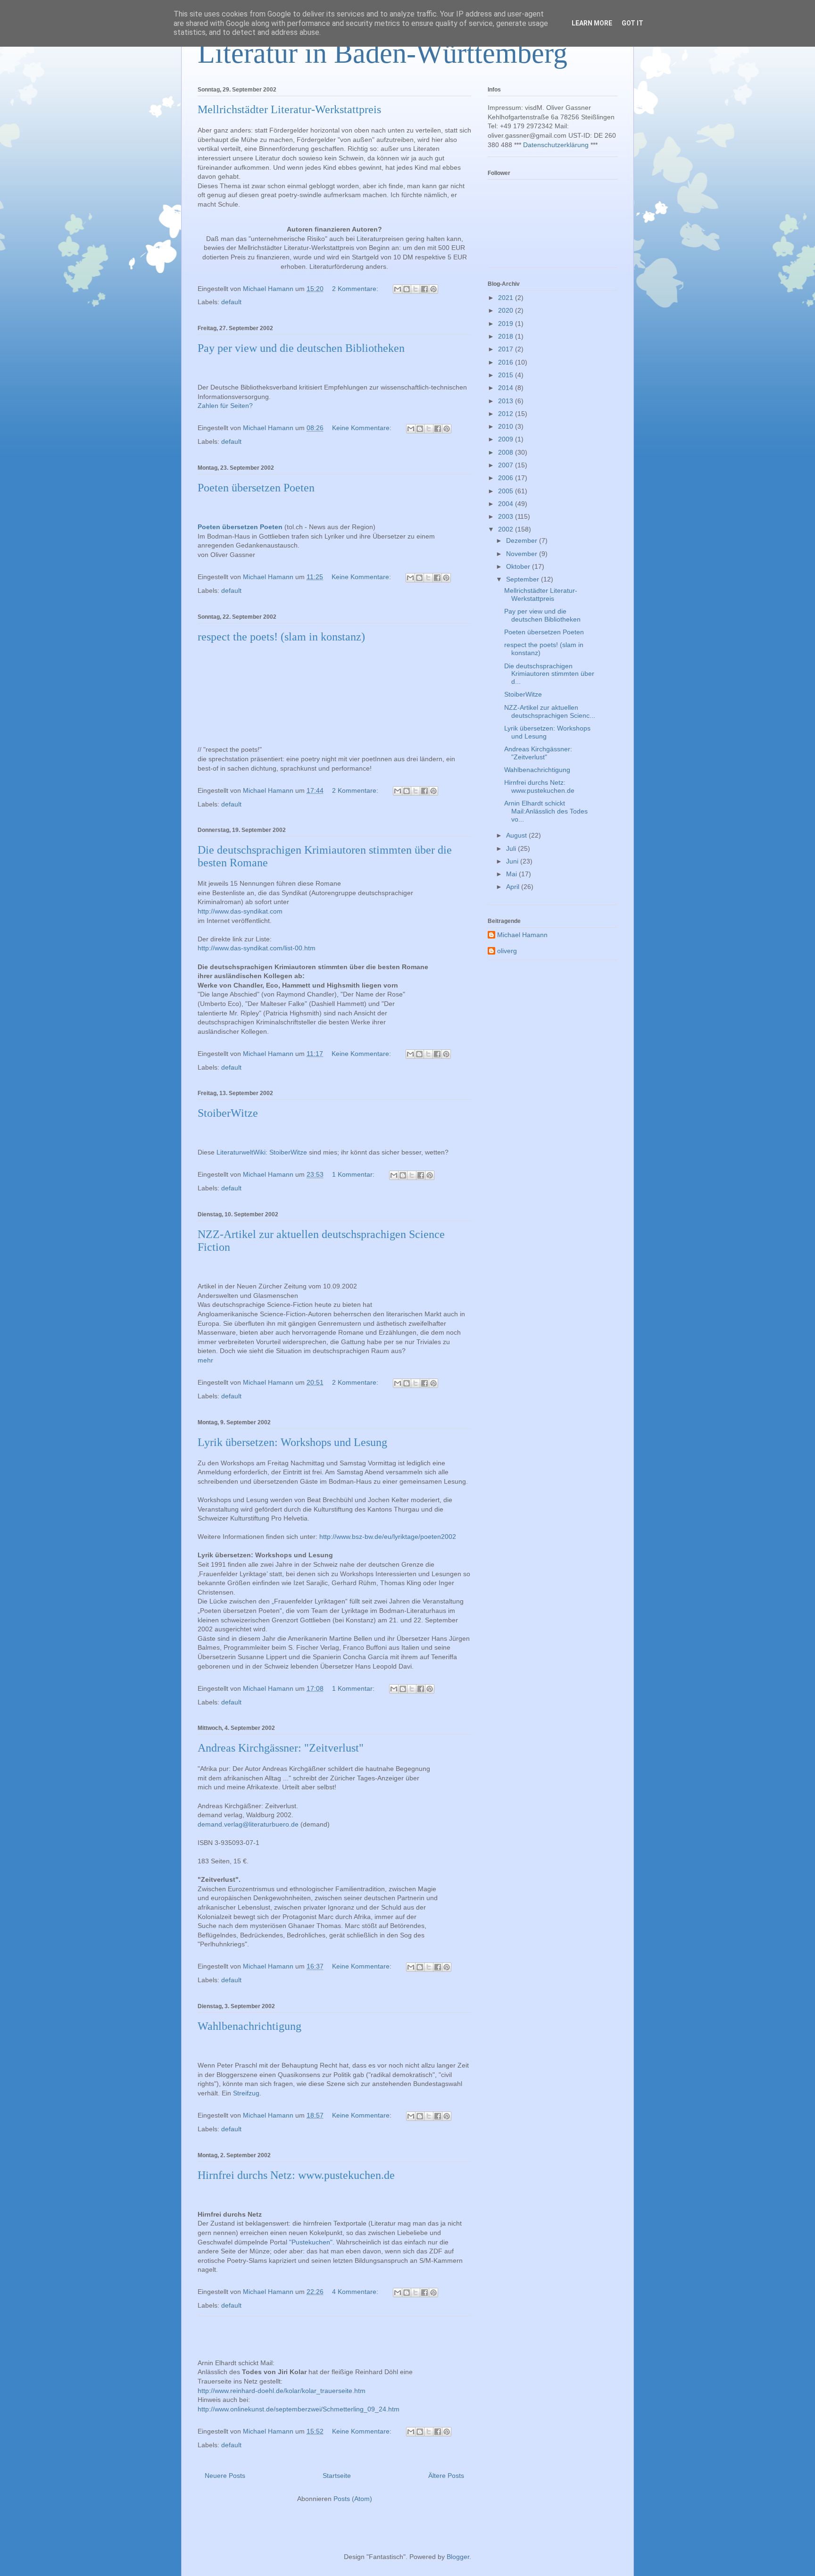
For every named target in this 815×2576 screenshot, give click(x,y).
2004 (507, 504)
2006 (507, 478)
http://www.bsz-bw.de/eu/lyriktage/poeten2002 (388, 1537)
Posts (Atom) (353, 2499)
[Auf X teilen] (416, 289)
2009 (507, 439)
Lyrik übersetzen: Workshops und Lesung (292, 1442)
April (514, 887)
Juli (512, 848)
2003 (507, 516)
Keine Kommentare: (363, 428)
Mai (512, 874)
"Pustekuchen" (311, 2242)
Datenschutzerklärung (556, 145)
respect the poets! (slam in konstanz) (281, 637)
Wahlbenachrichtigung (249, 2026)
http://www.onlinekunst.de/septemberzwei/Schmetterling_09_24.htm (299, 2409)
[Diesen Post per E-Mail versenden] (398, 289)
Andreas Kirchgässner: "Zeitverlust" (281, 1748)
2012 (507, 414)
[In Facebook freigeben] (424, 289)
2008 (507, 452)
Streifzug (246, 2093)
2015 (507, 375)
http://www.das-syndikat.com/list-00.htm (257, 948)
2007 (507, 465)
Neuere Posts (225, 2476)
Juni (513, 861)
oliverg (507, 951)
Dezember (523, 540)
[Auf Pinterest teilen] (433, 289)
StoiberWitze (228, 1113)
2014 (507, 388)
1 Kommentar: (354, 1174)
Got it (632, 23)
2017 (507, 349)
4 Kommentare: (356, 2292)
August (517, 835)
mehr (205, 1360)
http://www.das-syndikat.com (240, 911)
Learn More (592, 23)
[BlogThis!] (407, 289)
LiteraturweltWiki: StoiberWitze (262, 1152)
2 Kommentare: (356, 289)
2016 (507, 362)
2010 (507, 426)
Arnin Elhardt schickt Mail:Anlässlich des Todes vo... (546, 811)
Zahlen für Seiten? (225, 406)
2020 (507, 310)
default (231, 302)
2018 (507, 336)
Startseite (337, 2476)
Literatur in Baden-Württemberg (383, 53)
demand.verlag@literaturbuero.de (248, 1824)
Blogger (458, 2557)
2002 (507, 529)
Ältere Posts (446, 2476)
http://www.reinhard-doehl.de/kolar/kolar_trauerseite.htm (282, 2391)
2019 (507, 324)
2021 (507, 298)
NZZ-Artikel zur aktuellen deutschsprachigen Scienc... (550, 711)
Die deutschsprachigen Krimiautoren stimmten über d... (549, 674)
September (524, 579)
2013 (507, 401)
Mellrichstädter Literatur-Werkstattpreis (289, 109)
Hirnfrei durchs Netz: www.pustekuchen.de (296, 2175)
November (523, 554)
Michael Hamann (522, 935)
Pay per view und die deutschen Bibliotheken (301, 348)
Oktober (519, 566)
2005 (507, 491)
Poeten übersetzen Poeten (256, 488)
